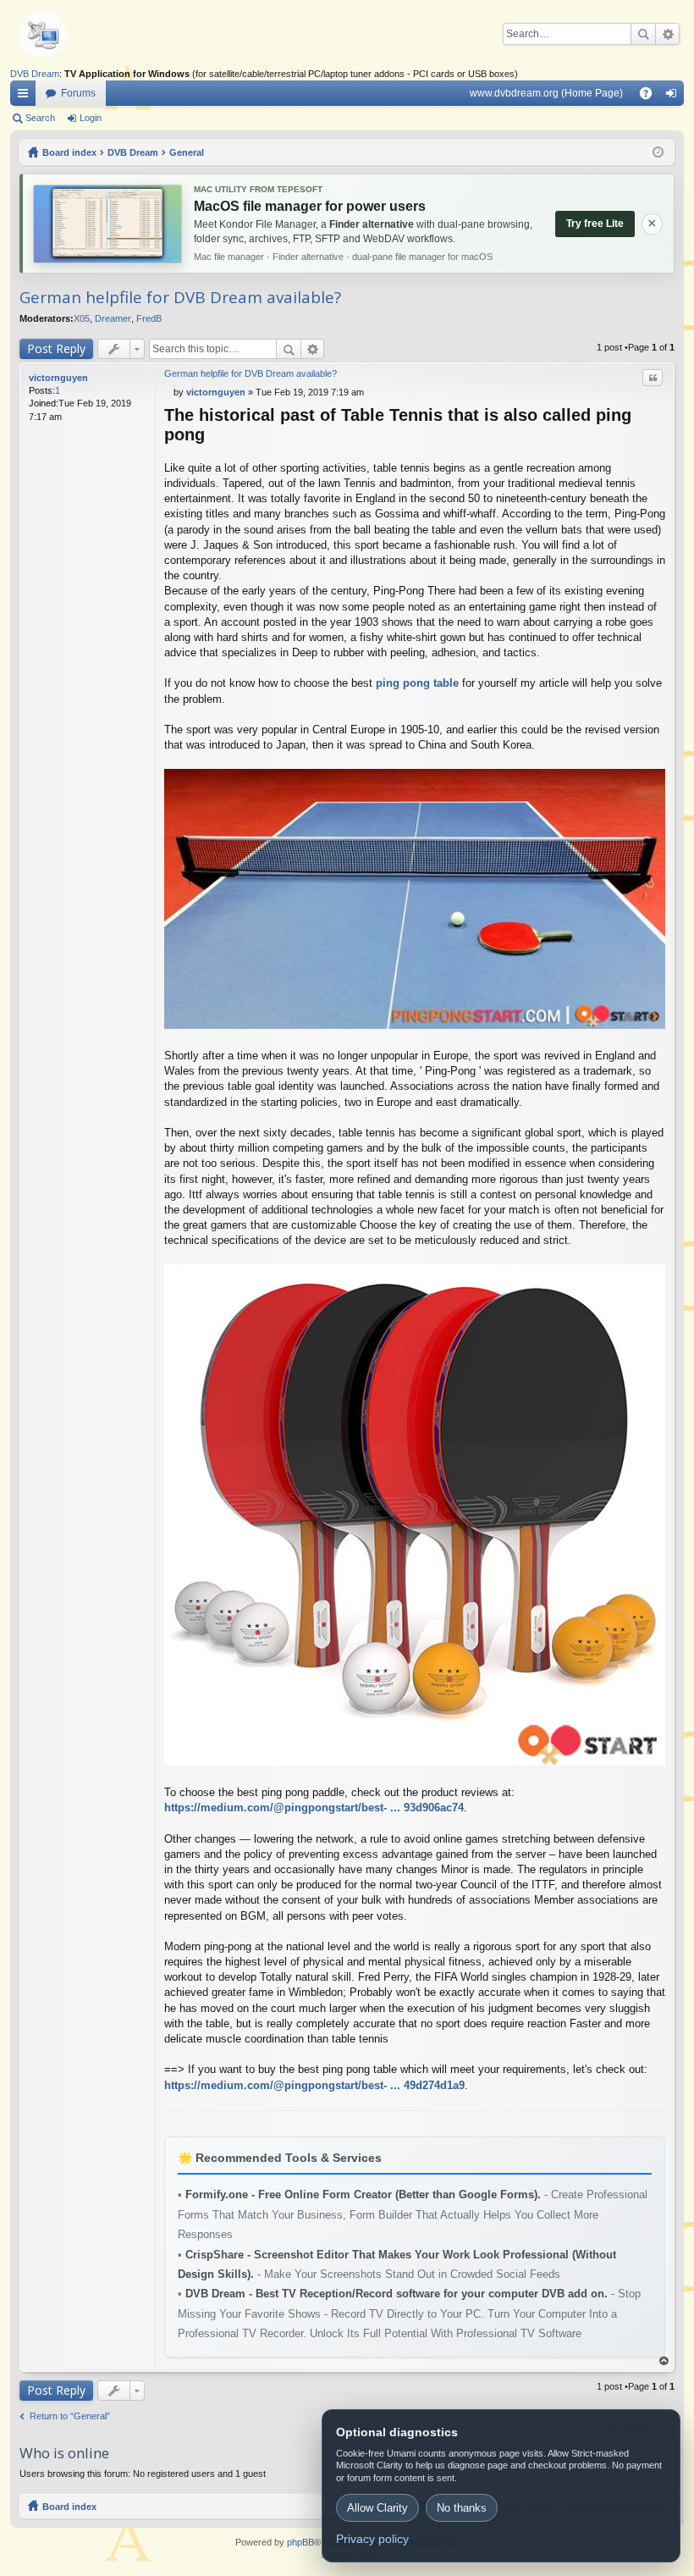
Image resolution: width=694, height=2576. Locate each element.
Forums (78, 93)
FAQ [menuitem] (651, 97)
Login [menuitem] (675, 97)
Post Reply (56, 348)
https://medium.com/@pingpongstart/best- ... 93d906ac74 (314, 1808)
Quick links (26, 97)
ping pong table (417, 683)
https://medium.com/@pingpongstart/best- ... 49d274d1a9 (314, 2085)
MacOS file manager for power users (310, 206)
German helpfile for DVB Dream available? (180, 297)
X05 (82, 318)
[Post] (169, 392)
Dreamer (113, 318)
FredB (149, 318)
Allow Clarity (377, 2508)
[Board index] (69, 34)
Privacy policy (372, 2539)
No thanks (462, 2508)
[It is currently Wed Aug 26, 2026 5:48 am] (658, 152)
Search (643, 34)
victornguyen (58, 378)
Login (91, 118)
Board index (69, 2507)
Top (664, 2361)
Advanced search (667, 34)
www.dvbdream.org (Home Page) (546, 93)
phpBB (300, 2542)
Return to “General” (70, 2416)
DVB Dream (35, 74)
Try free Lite (595, 224)
